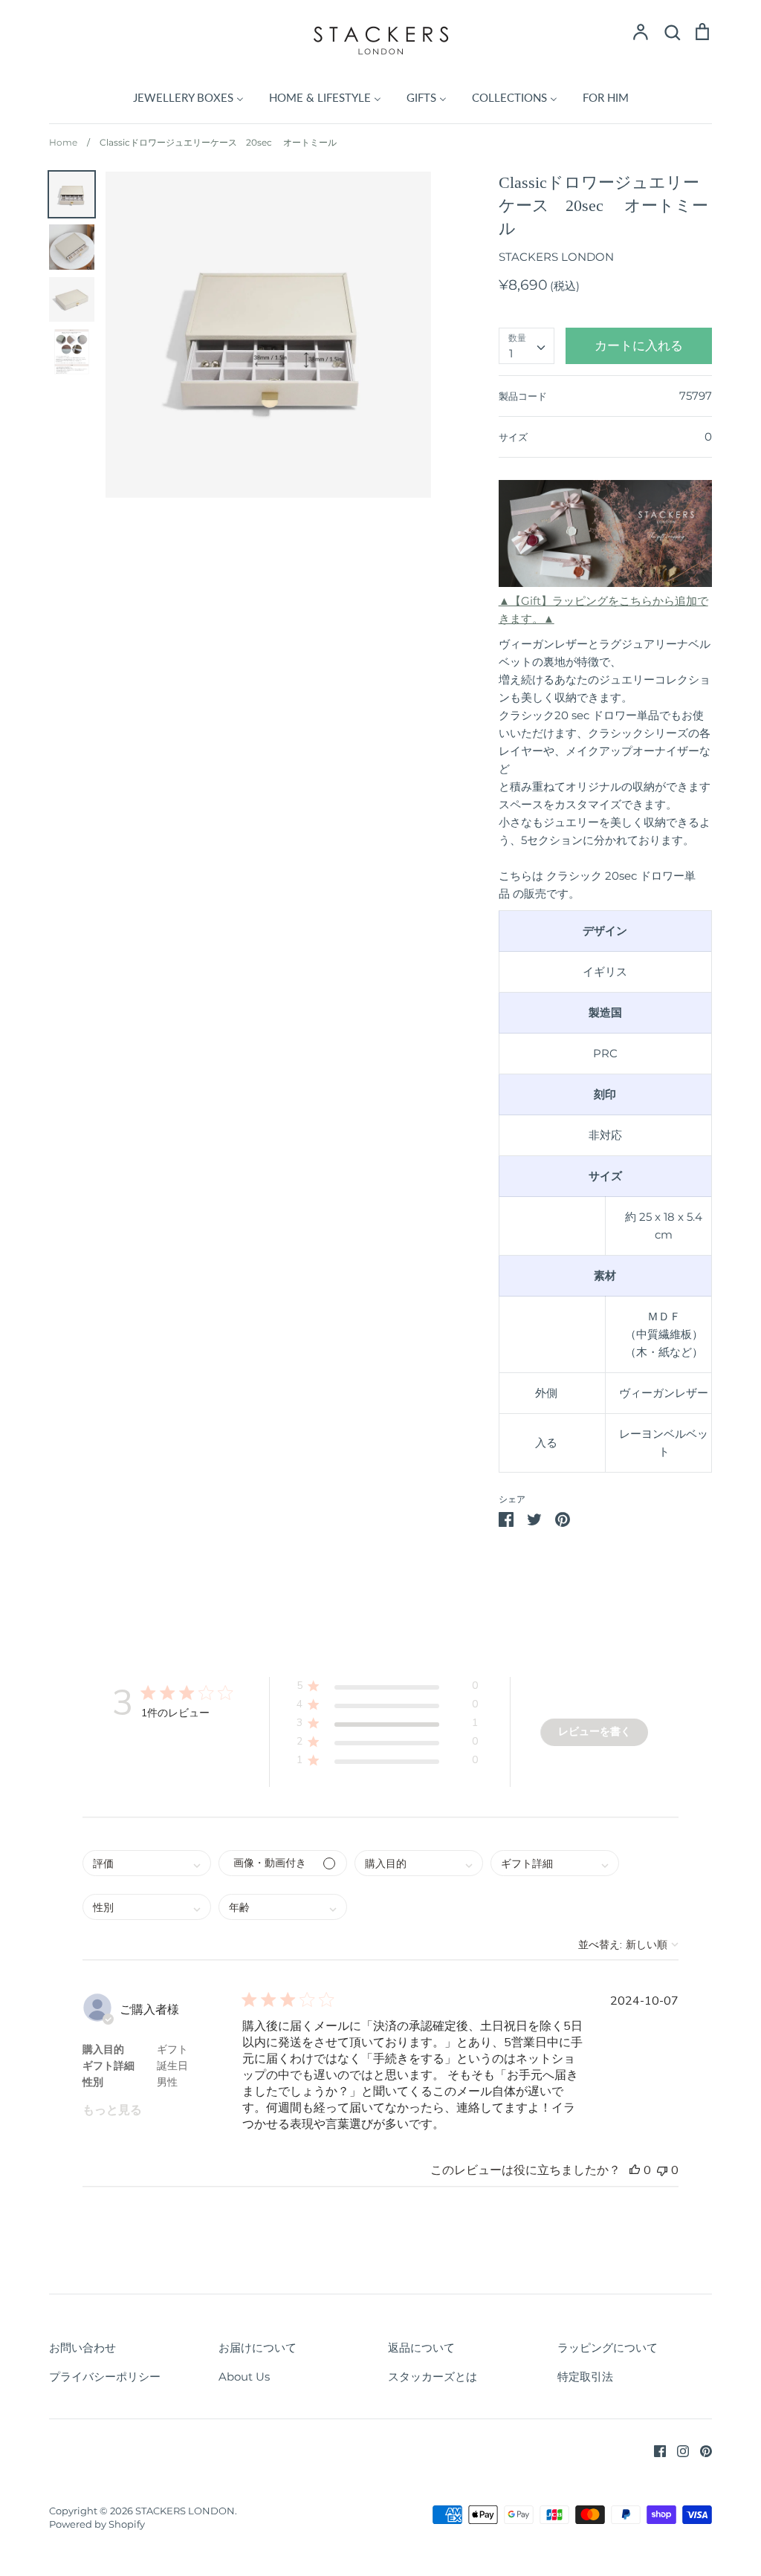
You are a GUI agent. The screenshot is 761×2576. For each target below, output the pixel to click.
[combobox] (527, 346)
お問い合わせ (82, 2348)
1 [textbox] (511, 353)
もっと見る (112, 2110)
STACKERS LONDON (556, 257)
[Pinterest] (700, 2450)
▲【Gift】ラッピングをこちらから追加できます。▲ (603, 610)
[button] (387, 1688)
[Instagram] (677, 2450)
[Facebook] (654, 2450)
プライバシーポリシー (105, 2377)
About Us (244, 2377)
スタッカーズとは (433, 2377)
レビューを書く (595, 1732)
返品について (421, 2348)
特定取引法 (585, 2377)
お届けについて (258, 2348)
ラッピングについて (608, 2348)
